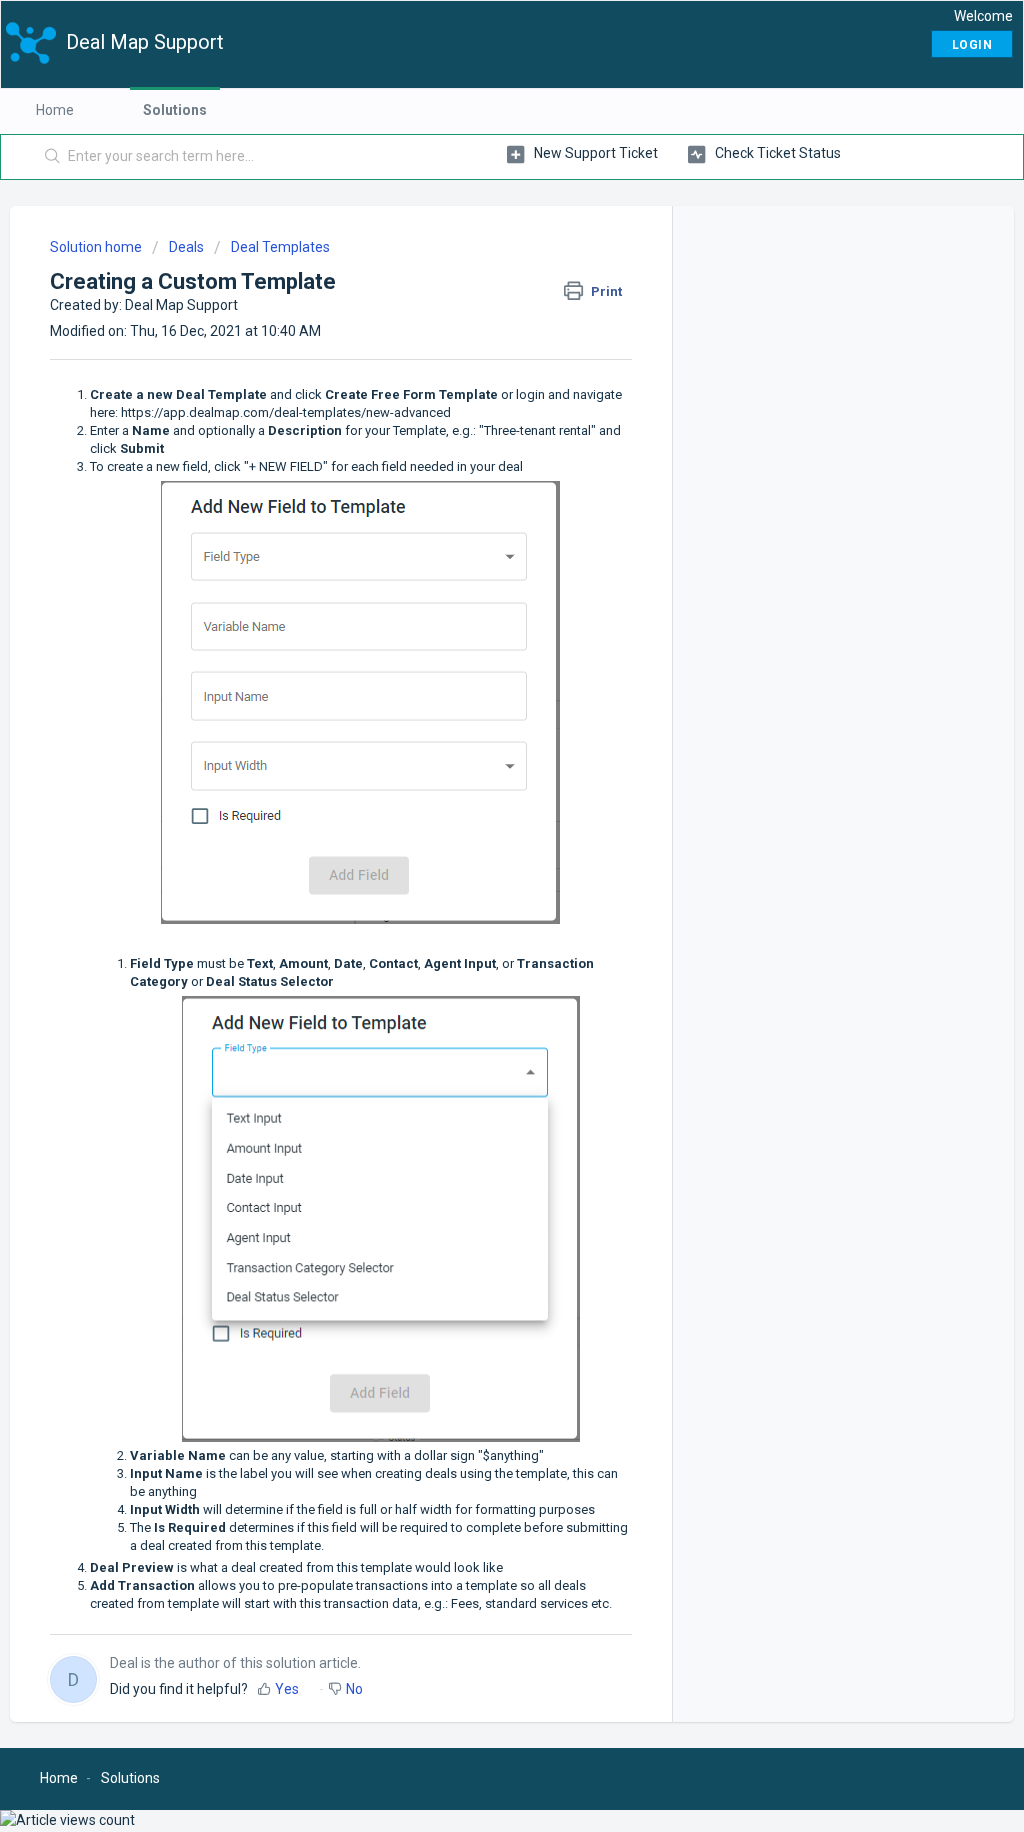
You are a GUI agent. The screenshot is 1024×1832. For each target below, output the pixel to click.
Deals (186, 247)
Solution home (97, 247)
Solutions (175, 110)
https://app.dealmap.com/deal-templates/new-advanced (286, 412)
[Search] (53, 157)
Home (55, 110)
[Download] (475, 668)
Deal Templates (280, 247)
